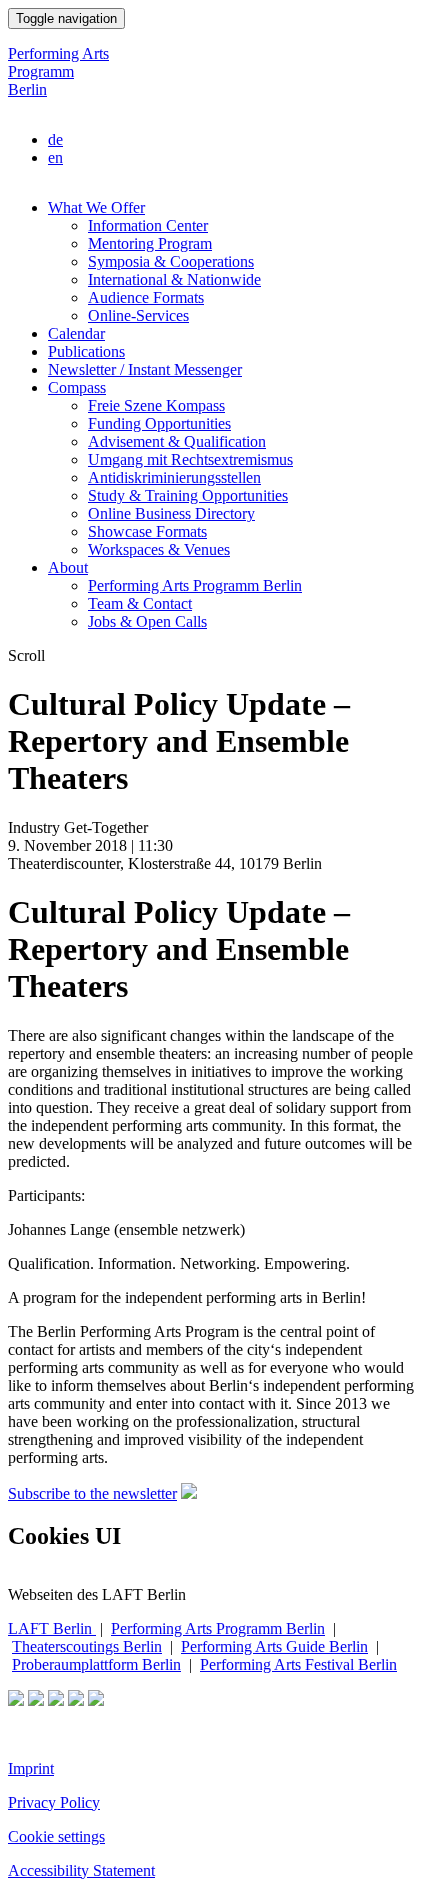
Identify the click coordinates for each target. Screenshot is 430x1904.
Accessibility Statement (81, 1870)
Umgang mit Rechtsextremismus (190, 459)
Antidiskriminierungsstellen (174, 477)
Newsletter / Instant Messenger (145, 369)
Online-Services (138, 315)
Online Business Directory (171, 513)
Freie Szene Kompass (156, 405)
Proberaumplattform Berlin (96, 1664)
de (55, 139)
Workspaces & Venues (159, 549)
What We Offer (96, 207)
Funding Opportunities (159, 423)
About (68, 567)
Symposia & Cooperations (171, 261)
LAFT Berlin (52, 1628)
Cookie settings (56, 1836)
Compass (77, 387)
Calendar (76, 333)
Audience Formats (146, 297)
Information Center (148, 225)
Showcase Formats (147, 531)
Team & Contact (140, 603)
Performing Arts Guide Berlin (274, 1646)
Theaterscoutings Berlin (87, 1646)
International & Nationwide (174, 279)
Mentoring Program (150, 243)
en (55, 157)
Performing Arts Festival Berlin (298, 1664)
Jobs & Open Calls (147, 621)
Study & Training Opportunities (188, 495)
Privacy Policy (54, 1802)
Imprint (31, 1768)
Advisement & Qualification (177, 441)
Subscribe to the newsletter (92, 1493)
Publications (86, 351)
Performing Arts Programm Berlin (58, 71)
